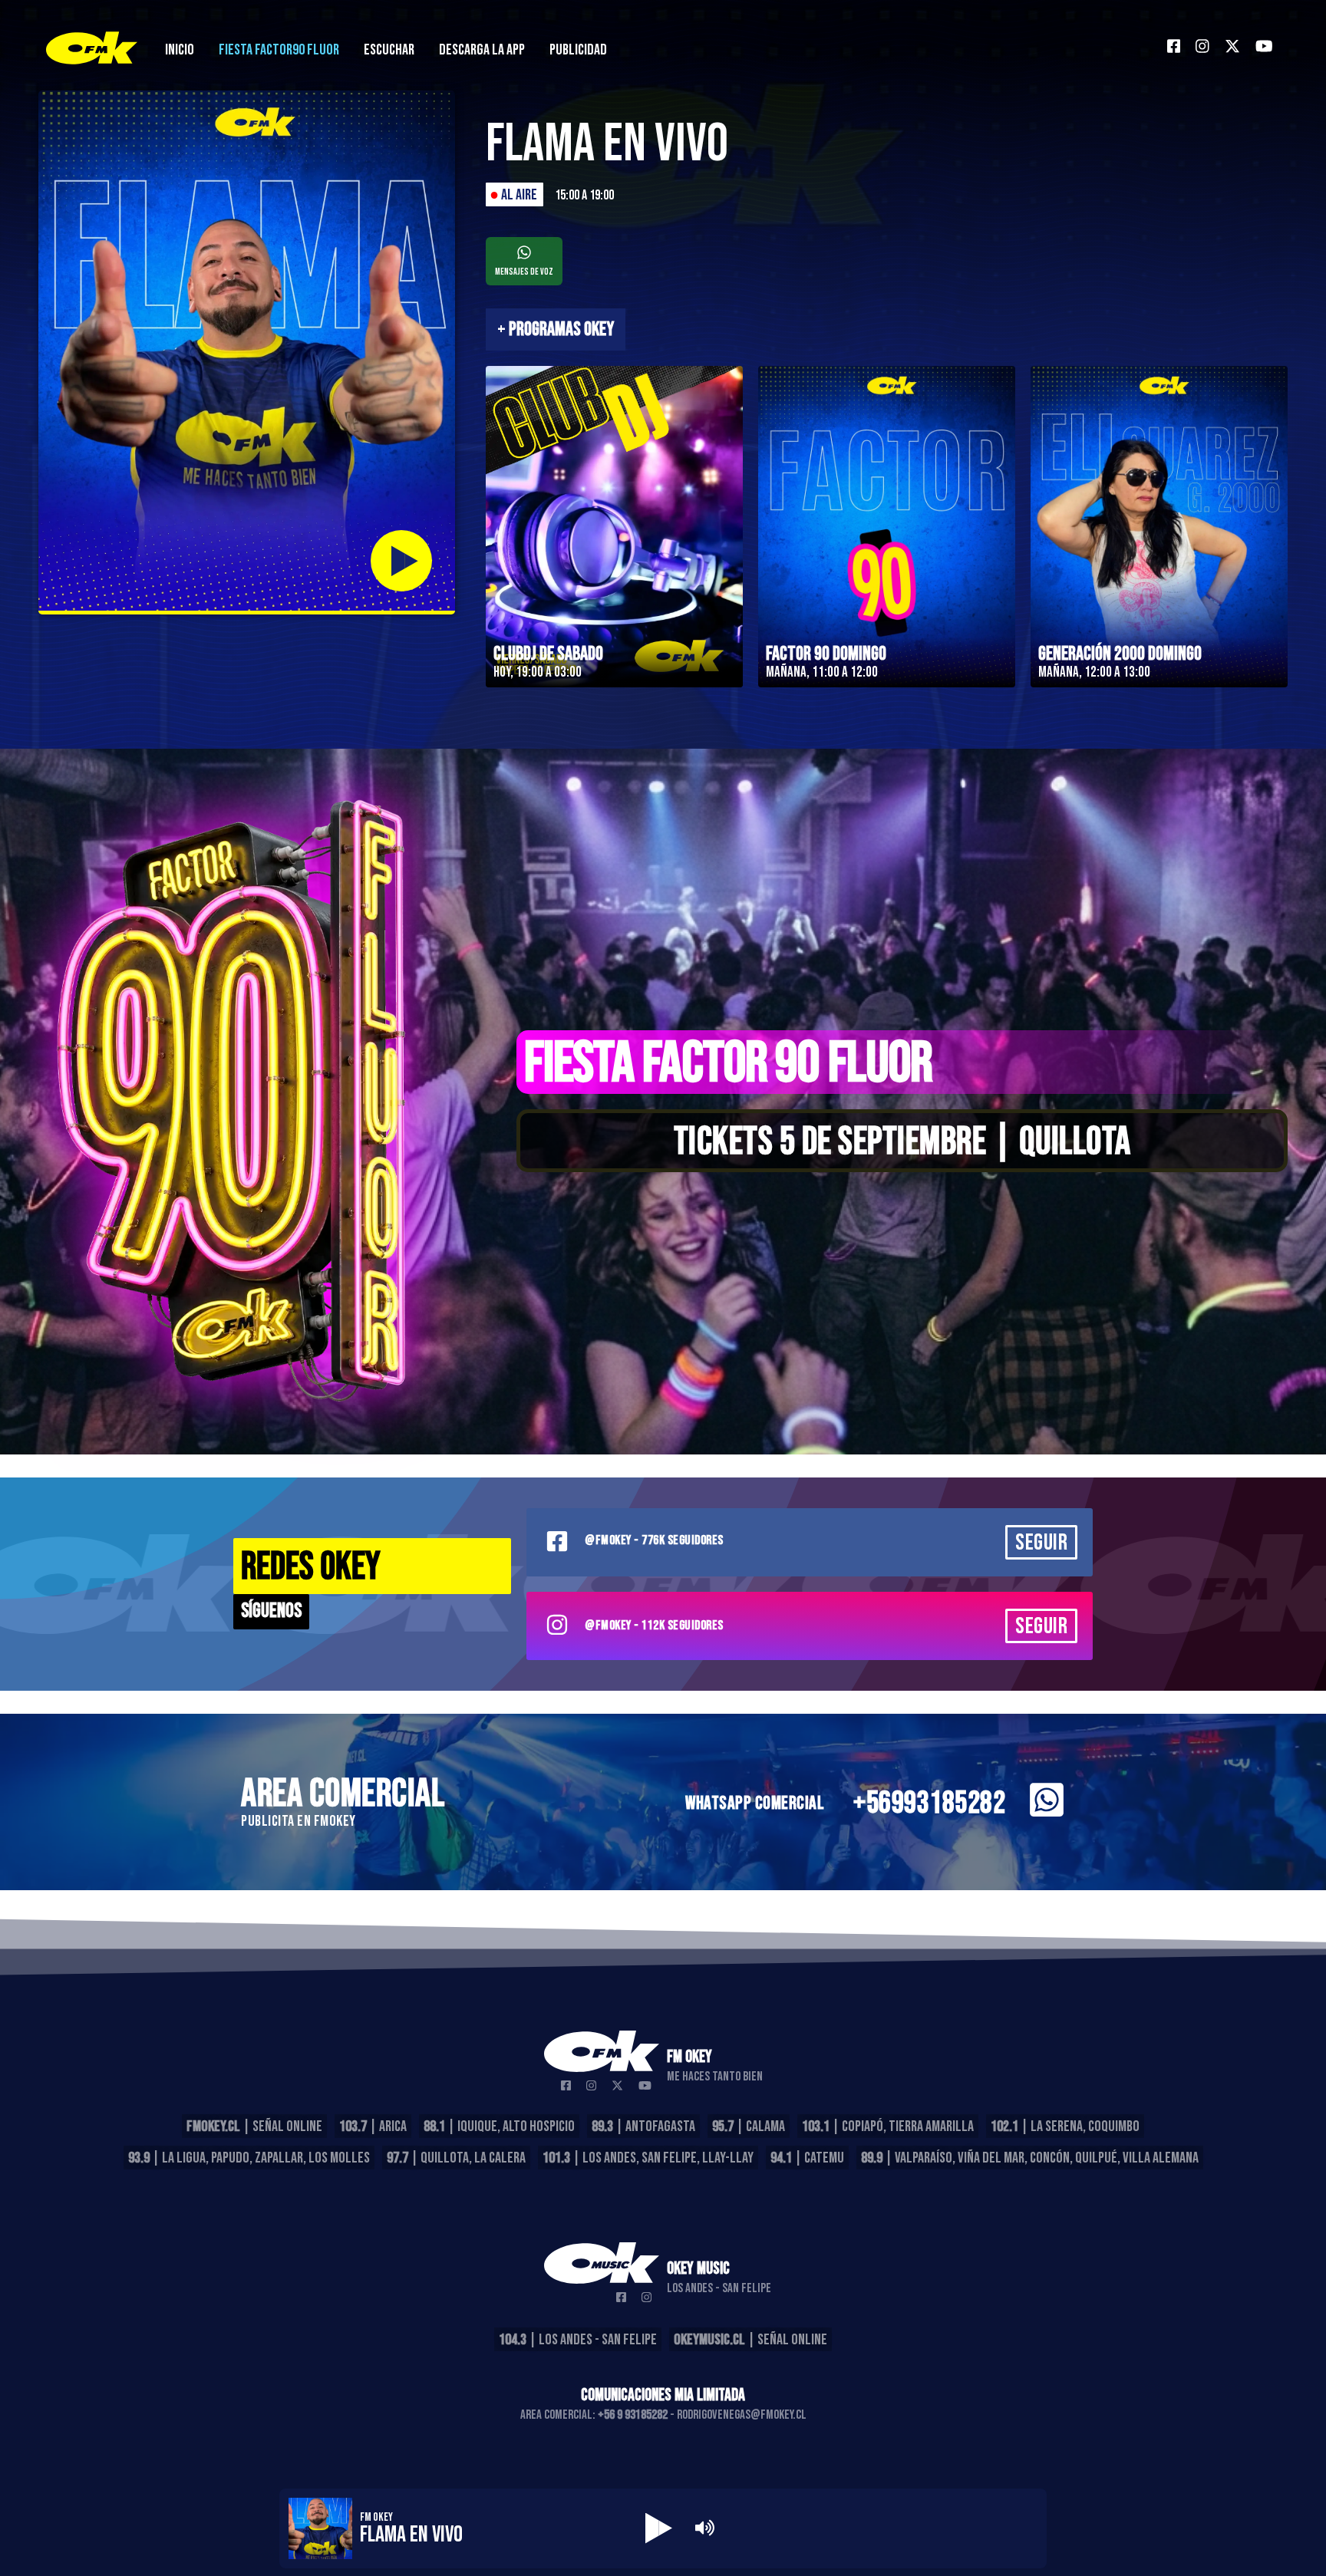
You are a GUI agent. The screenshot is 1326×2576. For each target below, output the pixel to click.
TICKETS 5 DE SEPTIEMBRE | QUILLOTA (902, 1142)
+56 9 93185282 (633, 2415)
